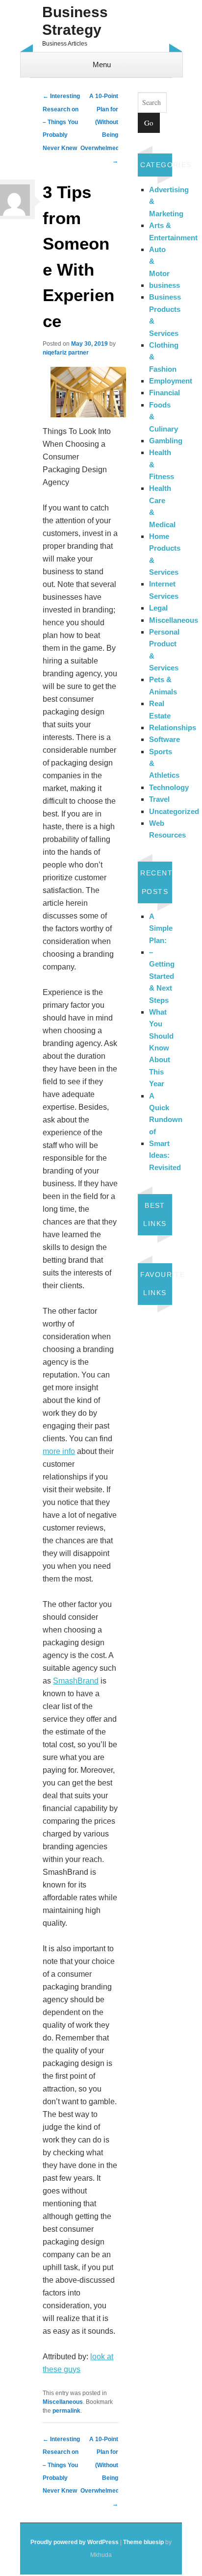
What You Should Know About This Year (161, 1048)
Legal (158, 608)
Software (164, 739)
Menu (102, 64)
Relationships (173, 727)
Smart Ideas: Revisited (165, 1155)
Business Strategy (75, 21)
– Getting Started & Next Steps (162, 976)
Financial (164, 393)
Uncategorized (174, 811)
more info (59, 1451)
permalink (66, 2411)
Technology (169, 787)
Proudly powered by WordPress (75, 2542)
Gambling (166, 441)
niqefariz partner (66, 353)
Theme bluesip (143, 2542)
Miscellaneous (63, 2402)
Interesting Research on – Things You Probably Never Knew (61, 122)
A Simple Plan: (161, 928)
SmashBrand (76, 1681)
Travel (159, 799)
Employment (171, 381)
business (164, 285)
